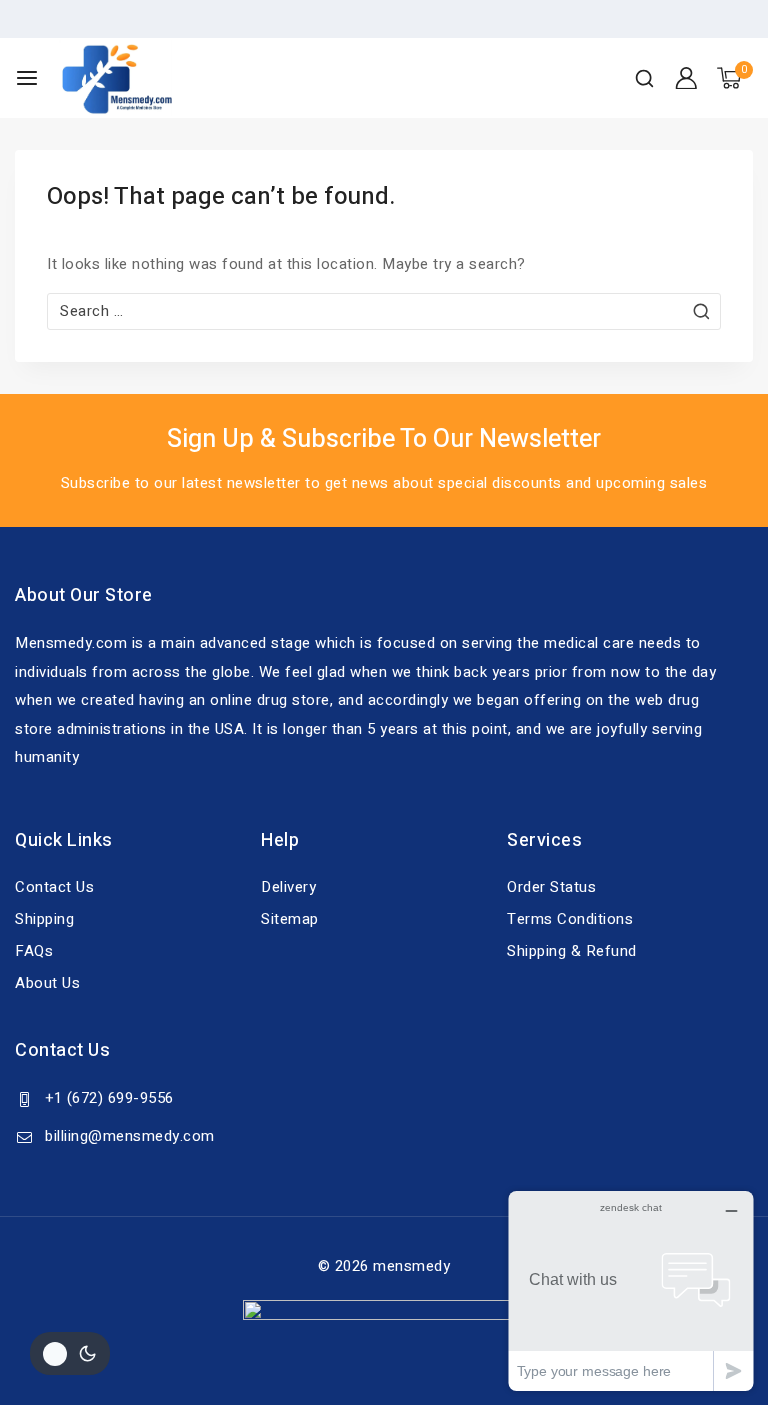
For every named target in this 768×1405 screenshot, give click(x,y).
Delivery (288, 887)
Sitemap (290, 919)
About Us (47, 983)
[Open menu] (27, 78)
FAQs (34, 951)
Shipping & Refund (572, 951)
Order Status (551, 887)
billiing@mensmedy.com (130, 1136)
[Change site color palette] (70, 1353)
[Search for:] (384, 311)
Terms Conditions (570, 919)
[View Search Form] (644, 78)
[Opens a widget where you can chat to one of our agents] (631, 1290)
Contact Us (54, 887)
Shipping (44, 919)
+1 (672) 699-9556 (109, 1098)
